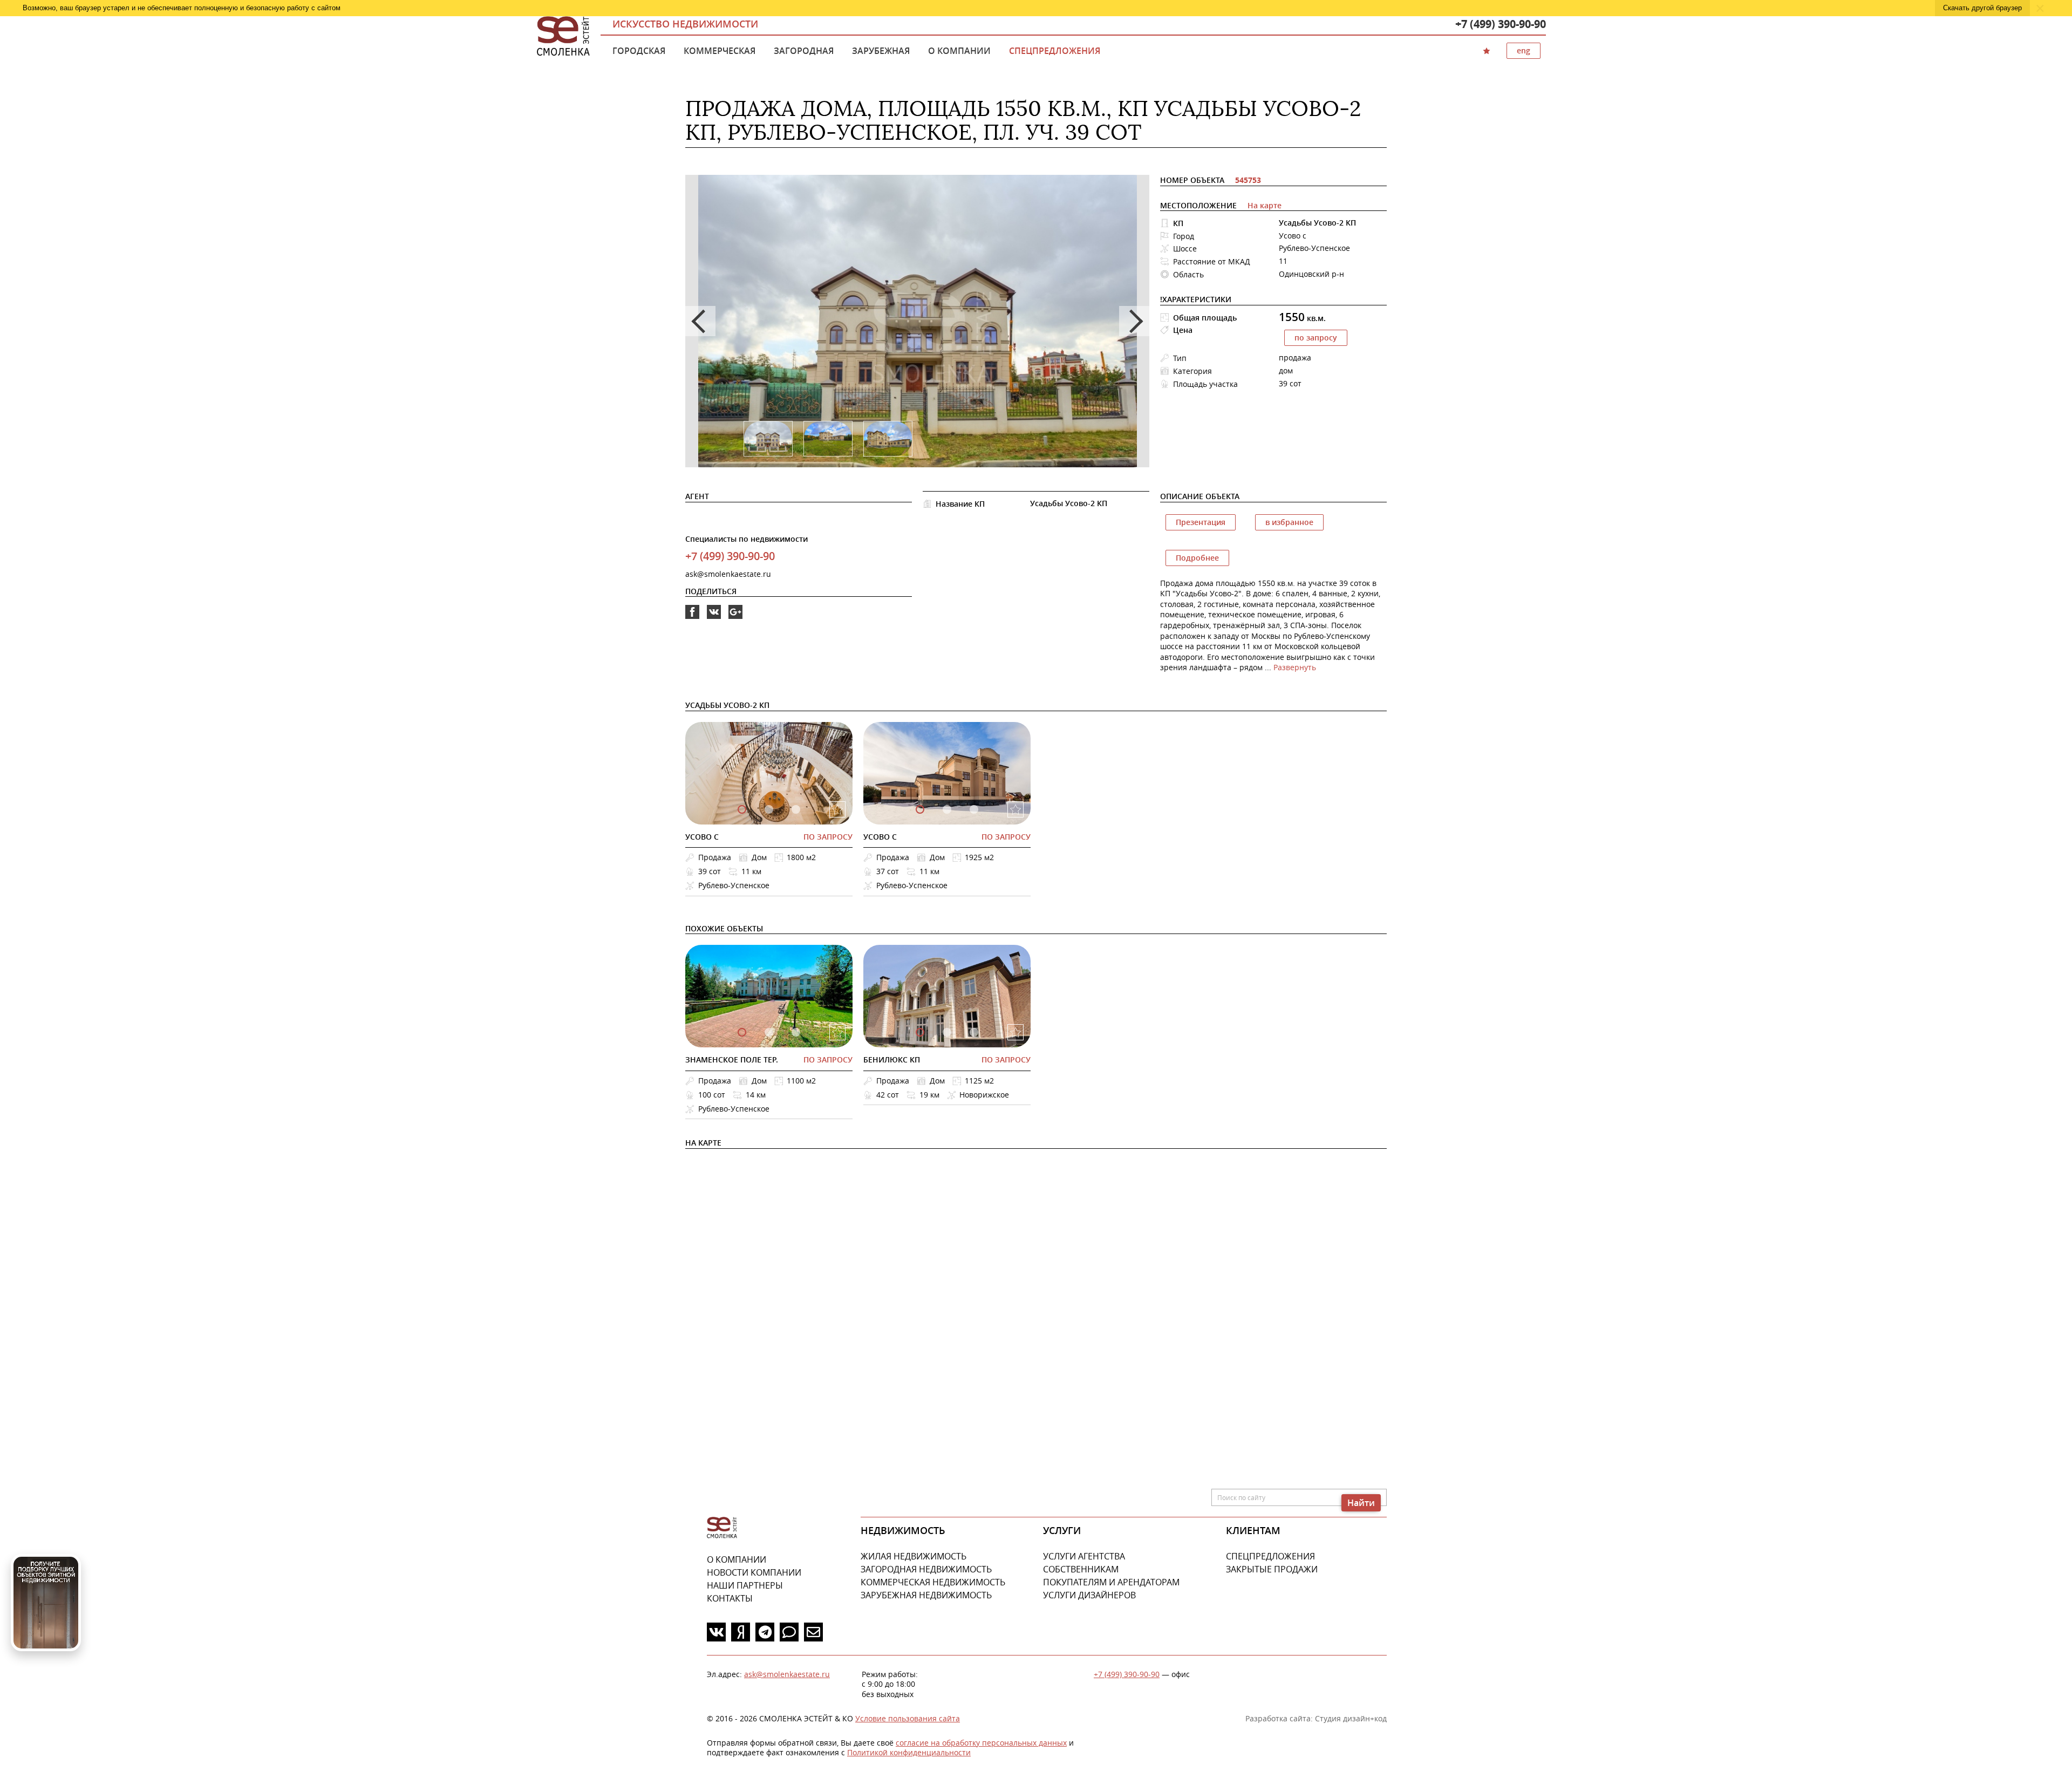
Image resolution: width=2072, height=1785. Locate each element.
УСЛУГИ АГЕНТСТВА (1084, 1556)
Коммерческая (720, 51)
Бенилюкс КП (892, 1060)
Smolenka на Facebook (692, 619)
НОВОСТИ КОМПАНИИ (754, 1572)
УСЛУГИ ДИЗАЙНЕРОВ (1089, 1595)
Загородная (804, 51)
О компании (959, 51)
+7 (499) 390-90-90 (1501, 24)
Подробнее (1197, 558)
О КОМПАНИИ (737, 1559)
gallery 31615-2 (796, 809)
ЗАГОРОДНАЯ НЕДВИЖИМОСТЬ (926, 1569)
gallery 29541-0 (920, 809)
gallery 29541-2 (974, 809)
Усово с (702, 837)
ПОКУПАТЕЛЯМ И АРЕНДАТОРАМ (1111, 1582)
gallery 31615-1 (769, 809)
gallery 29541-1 (947, 809)
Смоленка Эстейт (563, 37)
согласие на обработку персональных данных (981, 1743)
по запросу (1316, 338)
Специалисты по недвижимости (747, 539)
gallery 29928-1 (947, 1032)
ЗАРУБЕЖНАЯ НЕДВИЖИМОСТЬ (926, 1595)
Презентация (1201, 522)
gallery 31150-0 (742, 1032)
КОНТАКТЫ (730, 1598)
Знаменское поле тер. (732, 1060)
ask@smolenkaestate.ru (728, 574)
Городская (639, 51)
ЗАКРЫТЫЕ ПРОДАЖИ (1272, 1569)
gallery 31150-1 (769, 1032)
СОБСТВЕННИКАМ (1081, 1569)
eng (1524, 50)
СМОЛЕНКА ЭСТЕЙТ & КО (722, 1528)
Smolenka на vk (714, 619)
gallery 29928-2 (974, 1032)
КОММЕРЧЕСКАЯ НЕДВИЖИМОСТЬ (933, 1582)
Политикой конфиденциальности (909, 1752)
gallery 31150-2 (796, 1032)
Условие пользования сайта (908, 1718)
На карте (1265, 205)
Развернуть (1295, 667)
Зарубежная (881, 51)
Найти (1361, 1503)
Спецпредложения (1055, 51)
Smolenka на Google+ (735, 619)
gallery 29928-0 (920, 1032)
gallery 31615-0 (742, 809)
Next (1134, 321)
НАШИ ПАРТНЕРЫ (745, 1585)
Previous (700, 321)
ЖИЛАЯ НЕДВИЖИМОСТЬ (914, 1556)
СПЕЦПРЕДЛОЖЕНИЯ (1270, 1556)
